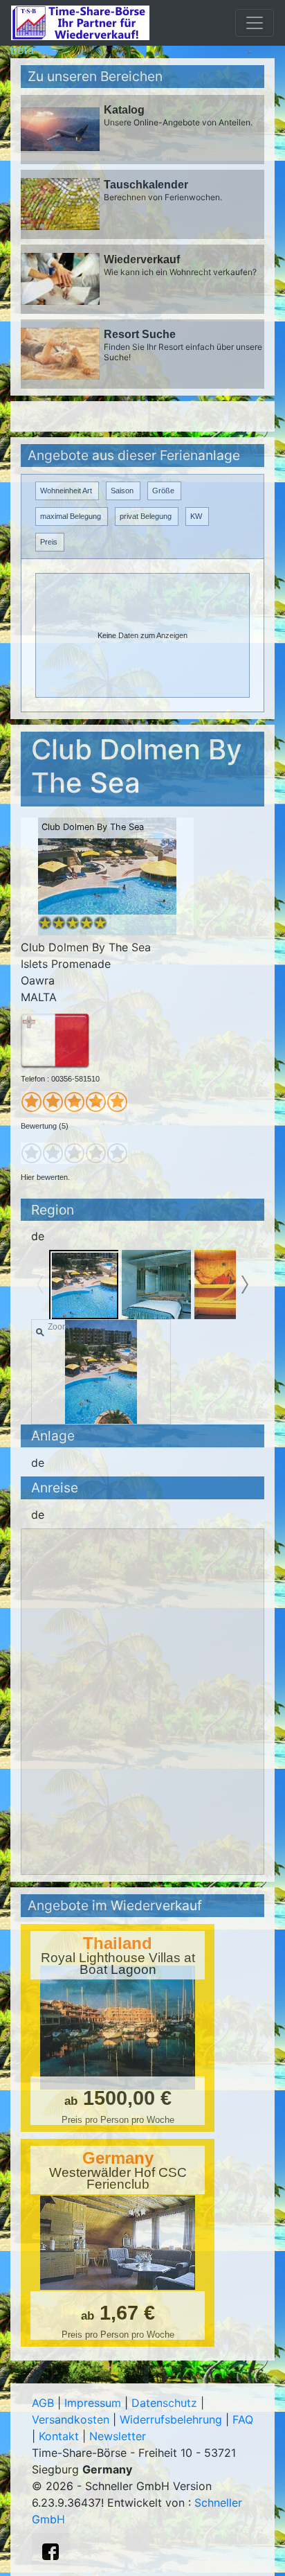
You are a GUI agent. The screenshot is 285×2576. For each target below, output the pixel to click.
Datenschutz (164, 2403)
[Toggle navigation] (255, 23)
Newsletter (118, 2436)
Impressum (93, 2403)
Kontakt (59, 2436)
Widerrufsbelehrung (171, 2419)
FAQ (243, 2419)
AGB (43, 2403)
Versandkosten (71, 2419)
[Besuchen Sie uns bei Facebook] (50, 2552)
